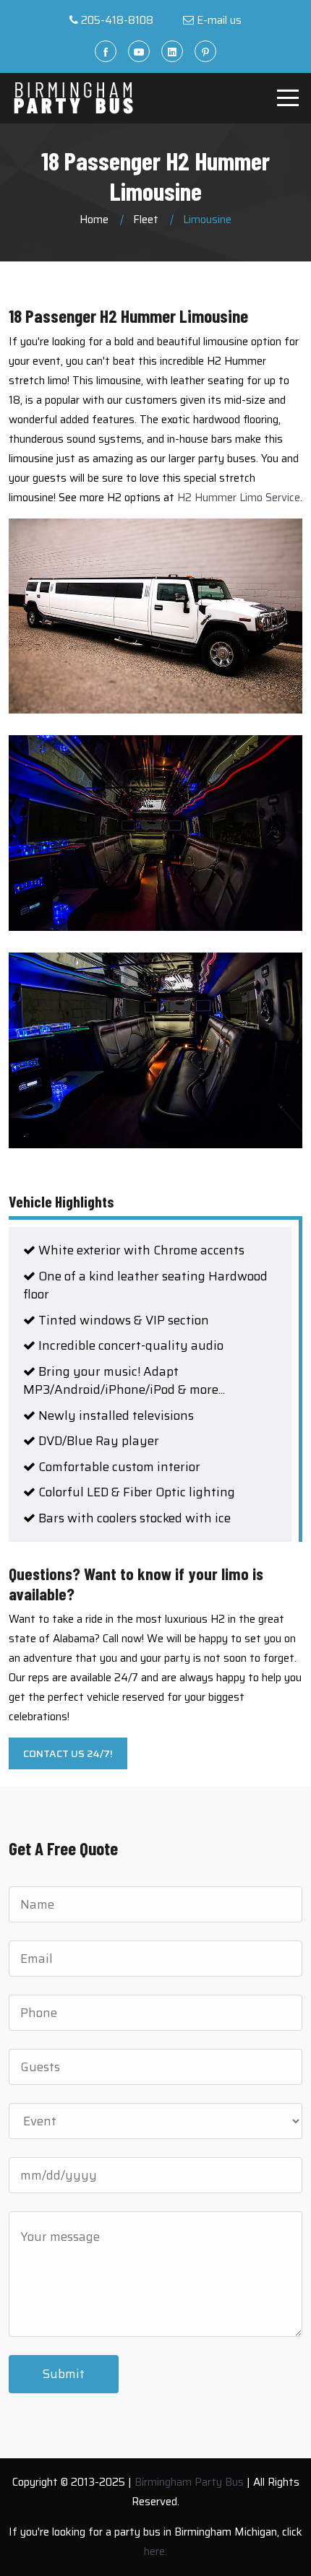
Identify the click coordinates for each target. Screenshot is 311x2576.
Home (94, 220)
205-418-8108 (117, 20)
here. (155, 2551)
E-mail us (219, 20)
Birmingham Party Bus (189, 2482)
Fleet (146, 220)
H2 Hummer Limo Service (239, 498)
